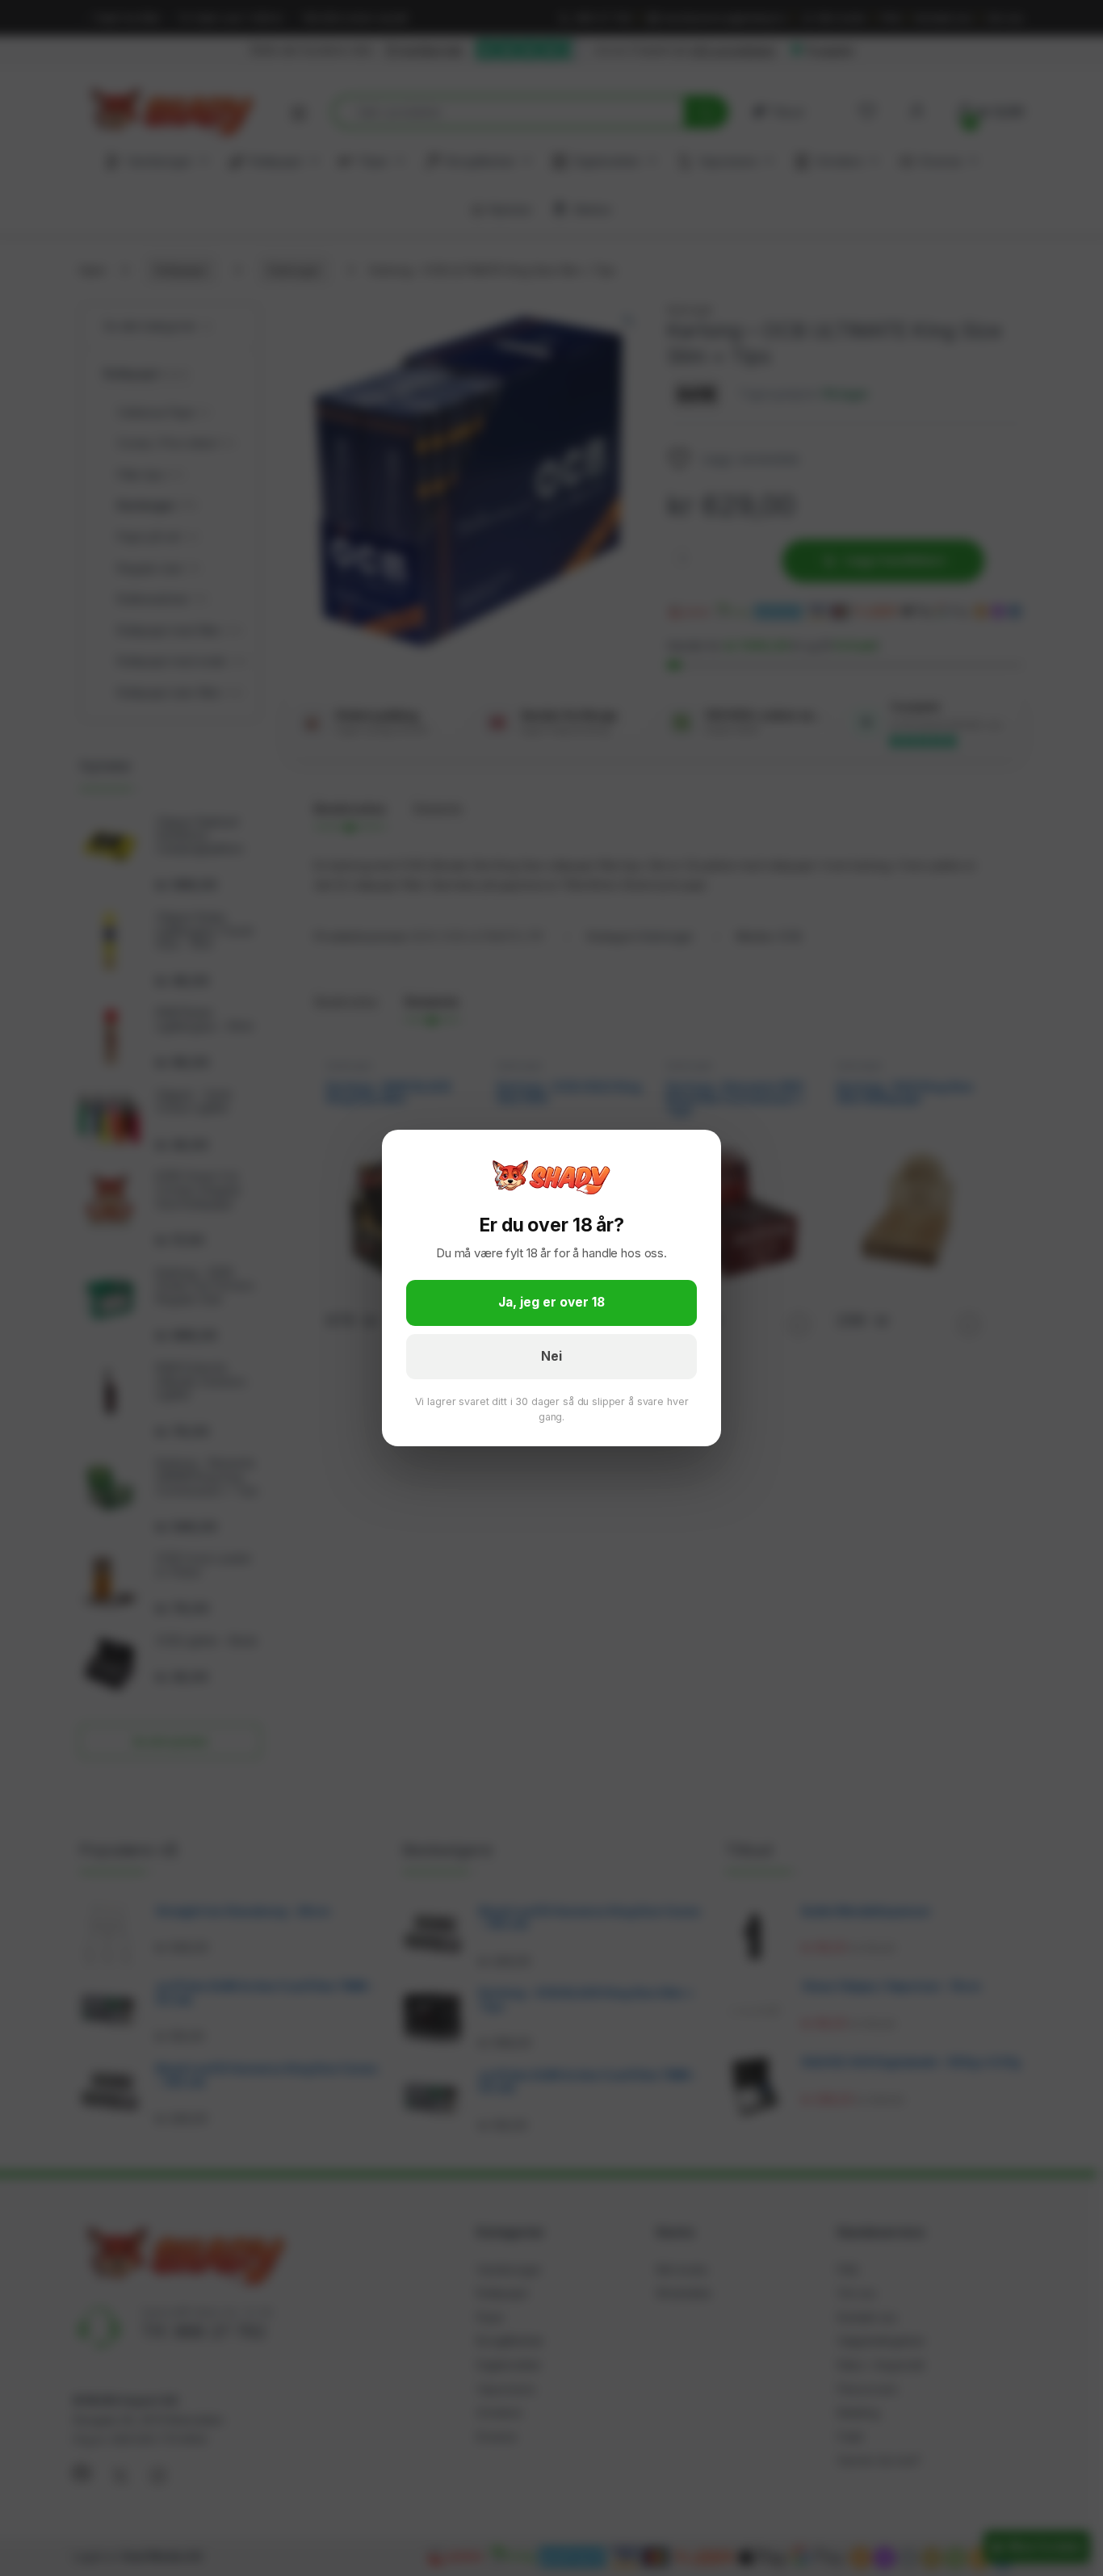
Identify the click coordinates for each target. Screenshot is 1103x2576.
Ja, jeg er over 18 (551, 1302)
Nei (551, 1356)
